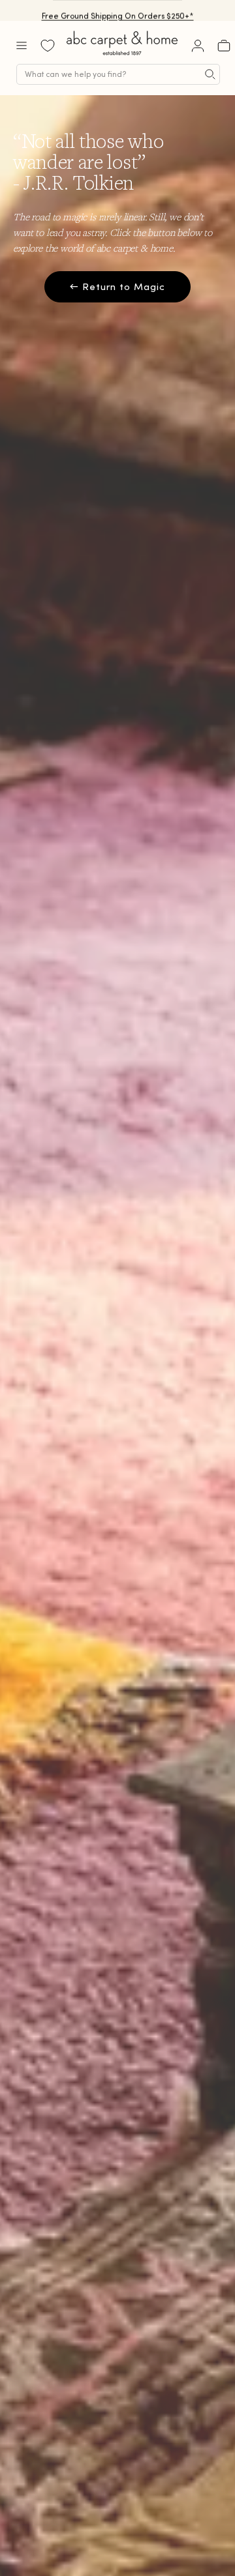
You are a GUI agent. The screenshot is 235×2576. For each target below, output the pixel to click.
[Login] (198, 46)
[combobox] (118, 74)
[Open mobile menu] (22, 46)
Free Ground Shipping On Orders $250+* (118, 10)
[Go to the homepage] (123, 55)
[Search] (210, 74)
